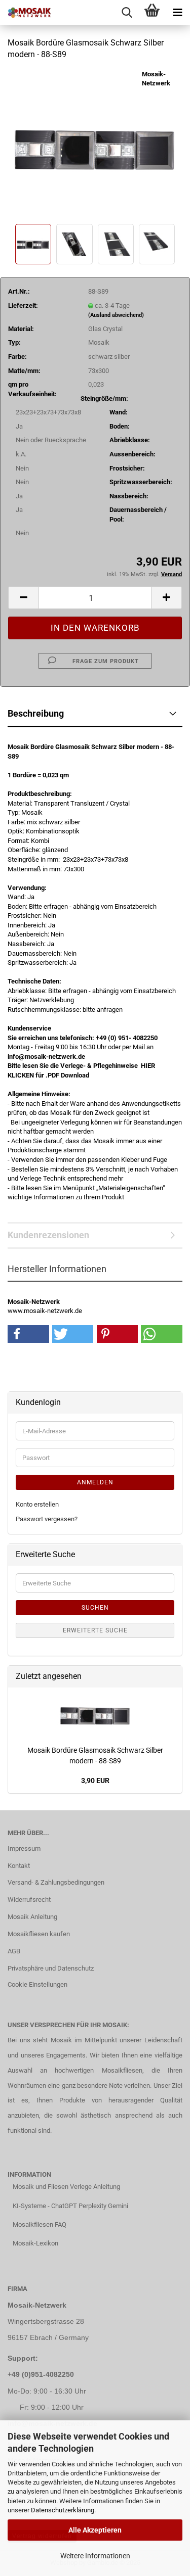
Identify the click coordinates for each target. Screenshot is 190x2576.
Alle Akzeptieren (95, 2530)
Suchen (95, 1608)
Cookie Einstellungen (37, 1984)
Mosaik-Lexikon (35, 2243)
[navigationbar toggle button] (177, 13)
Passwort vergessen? (47, 1519)
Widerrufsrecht (29, 1900)
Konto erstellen (37, 1504)
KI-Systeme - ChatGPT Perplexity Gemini (70, 2206)
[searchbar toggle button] (127, 13)
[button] (23, 598)
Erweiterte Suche (95, 1630)
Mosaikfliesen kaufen (39, 1934)
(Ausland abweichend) (116, 315)
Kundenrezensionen (48, 1235)
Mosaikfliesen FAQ (40, 2224)
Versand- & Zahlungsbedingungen (56, 1882)
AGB (14, 1951)
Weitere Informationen (95, 2556)
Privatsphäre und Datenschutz (51, 1968)
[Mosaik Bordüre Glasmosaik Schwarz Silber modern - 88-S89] (95, 145)
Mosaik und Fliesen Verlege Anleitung (66, 2187)
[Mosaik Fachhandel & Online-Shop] (25, 13)
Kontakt (19, 1866)
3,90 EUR (95, 1781)
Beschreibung (36, 713)
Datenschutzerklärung (63, 2510)
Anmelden (95, 1482)
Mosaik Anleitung (32, 1917)
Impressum (24, 1848)
